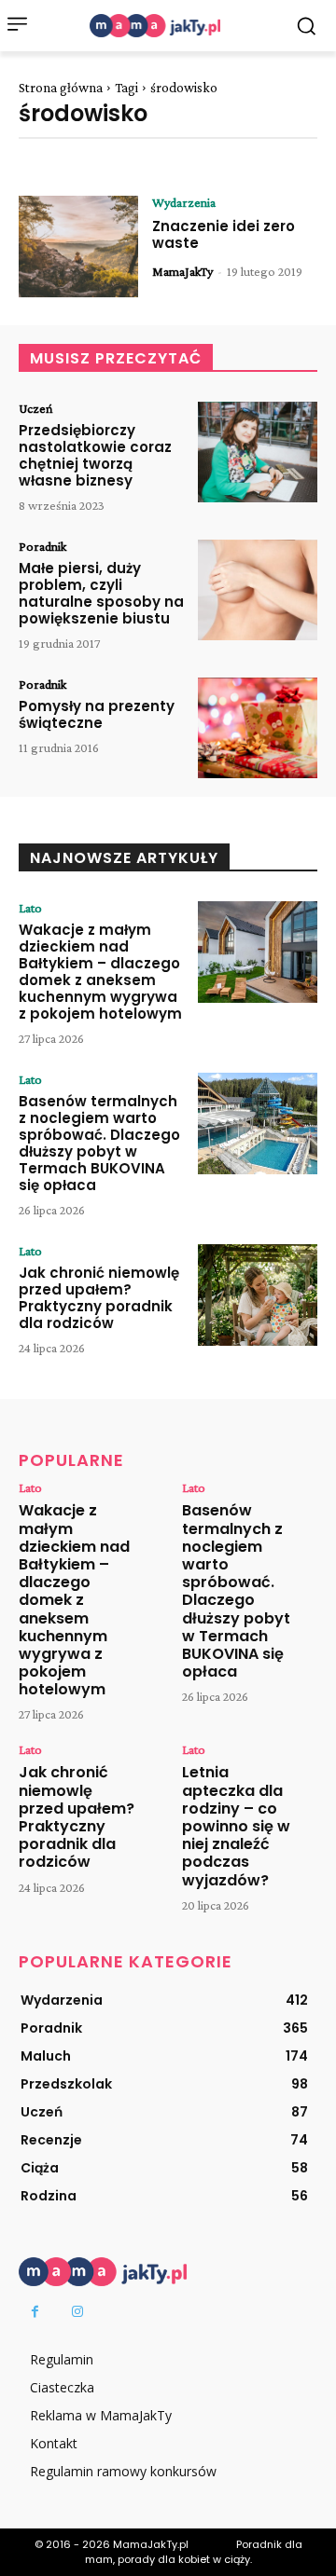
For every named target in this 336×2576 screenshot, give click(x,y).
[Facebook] (35, 2312)
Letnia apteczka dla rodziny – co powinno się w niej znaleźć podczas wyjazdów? (236, 1826)
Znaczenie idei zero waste (224, 234)
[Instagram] (77, 2312)
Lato (30, 908)
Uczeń (36, 408)
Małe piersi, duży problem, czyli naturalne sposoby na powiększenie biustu (101, 593)
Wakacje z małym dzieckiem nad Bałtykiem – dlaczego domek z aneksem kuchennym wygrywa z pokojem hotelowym (100, 972)
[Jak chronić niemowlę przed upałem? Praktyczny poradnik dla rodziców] (258, 1295)
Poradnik (42, 546)
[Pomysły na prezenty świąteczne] (258, 728)
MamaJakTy (182, 271)
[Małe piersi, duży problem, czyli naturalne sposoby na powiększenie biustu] (258, 590)
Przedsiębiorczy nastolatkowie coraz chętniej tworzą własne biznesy (95, 455)
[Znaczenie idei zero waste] (78, 247)
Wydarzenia (184, 202)
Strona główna (61, 88)
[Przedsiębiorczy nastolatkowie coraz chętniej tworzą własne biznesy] (258, 452)
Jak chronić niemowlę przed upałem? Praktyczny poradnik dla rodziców (99, 1298)
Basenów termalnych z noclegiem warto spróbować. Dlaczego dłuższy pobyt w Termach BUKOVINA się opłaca (99, 1143)
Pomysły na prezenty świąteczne (97, 714)
